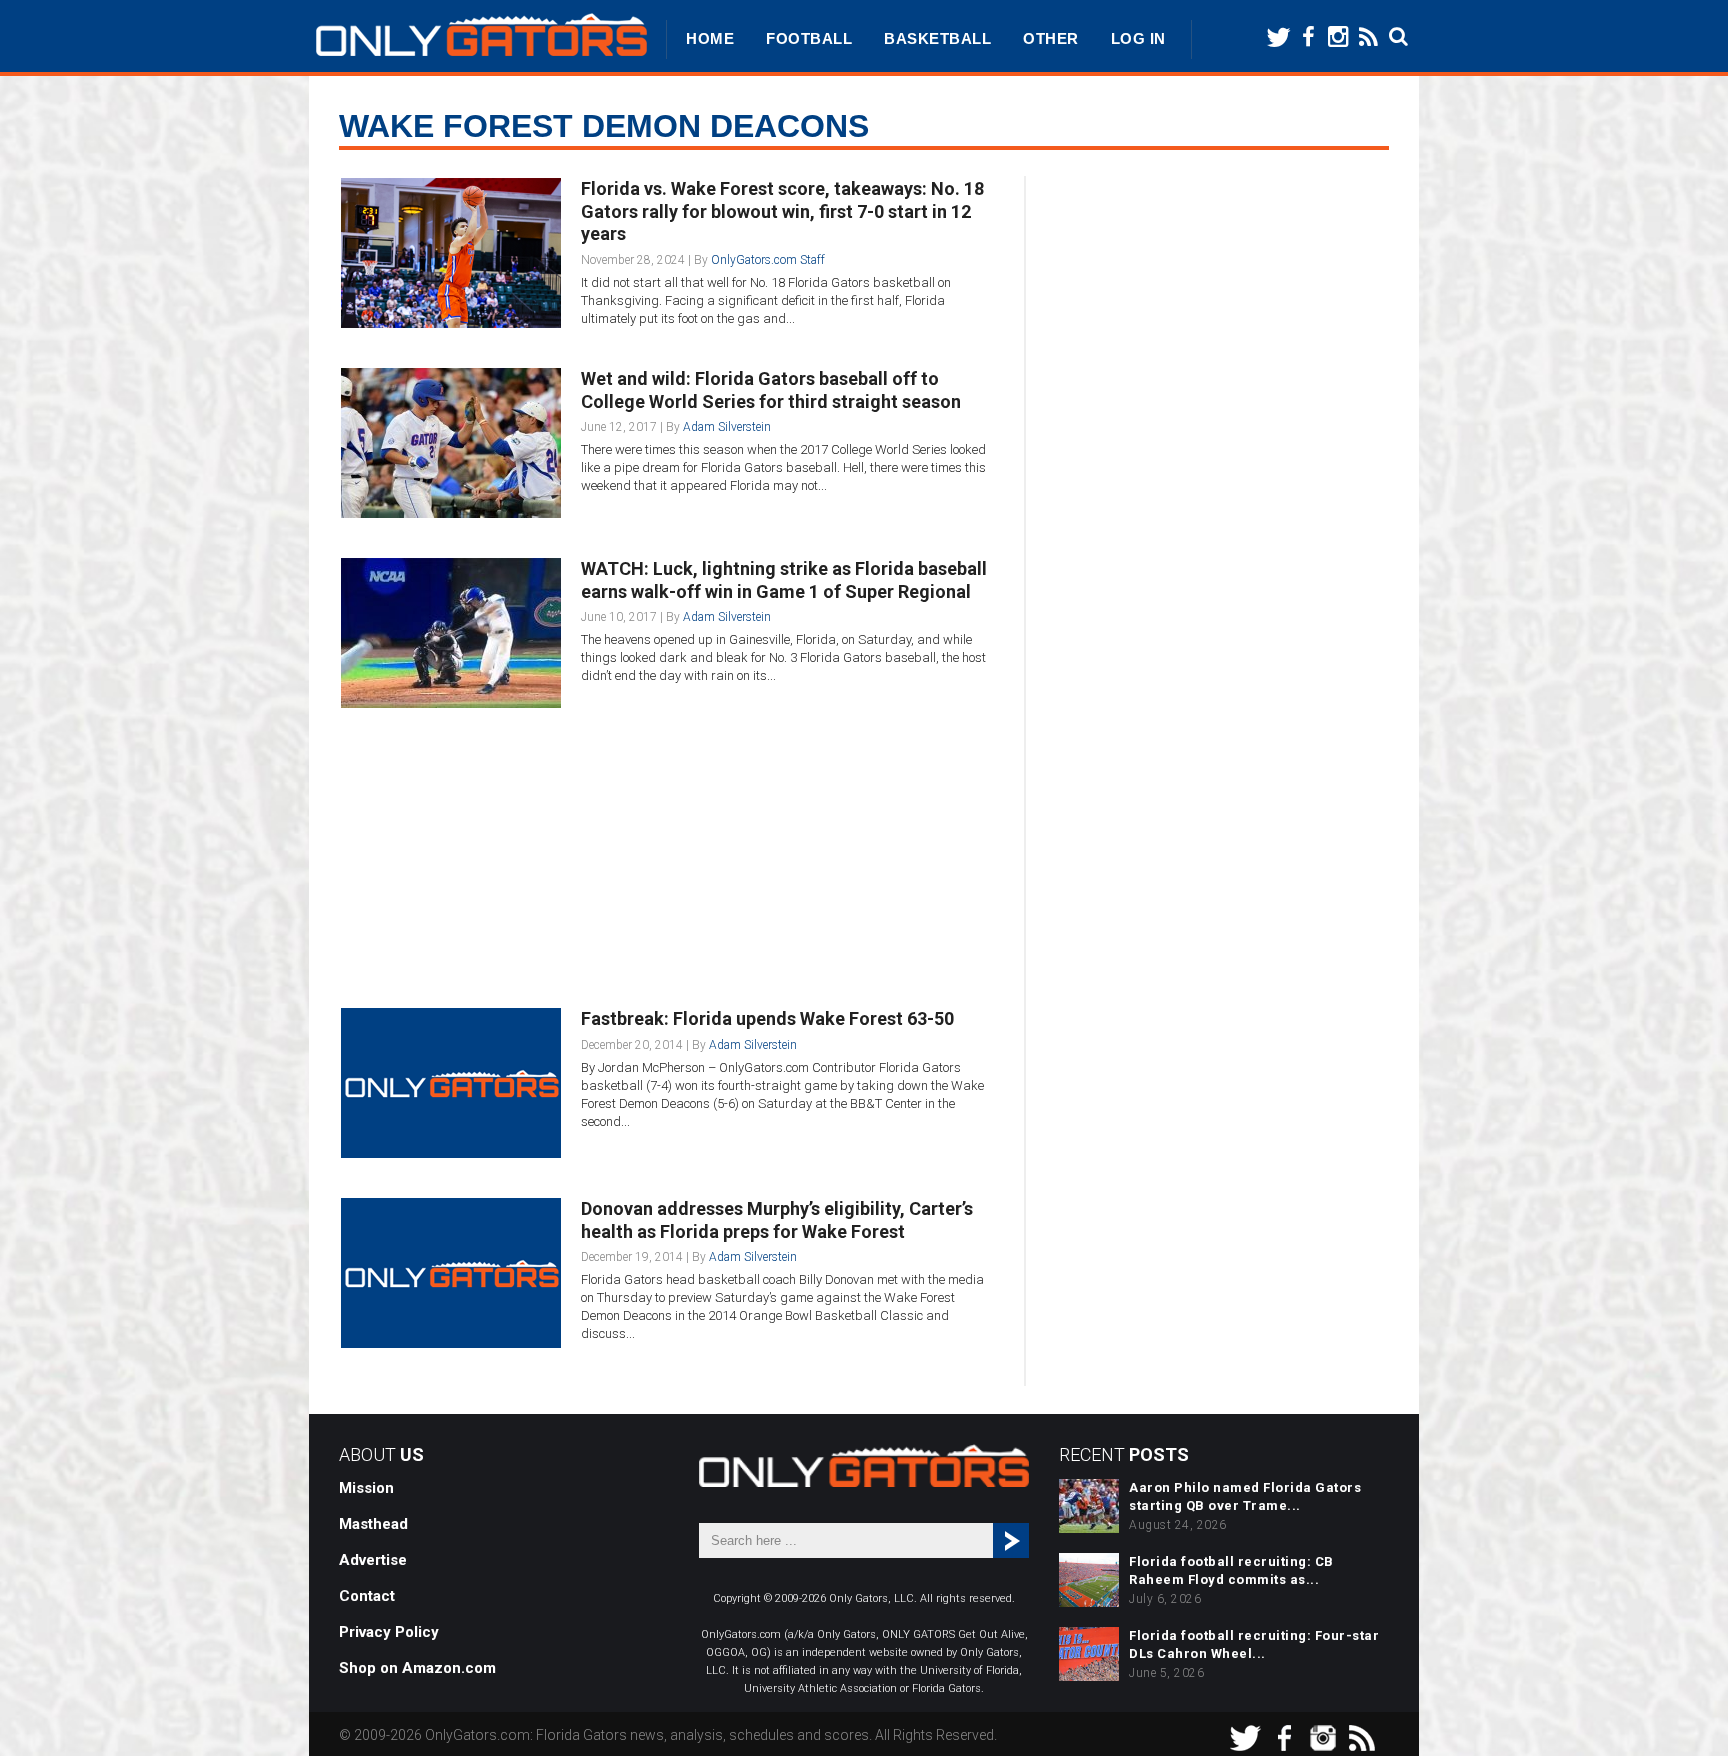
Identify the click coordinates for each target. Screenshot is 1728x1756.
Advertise (373, 1560)
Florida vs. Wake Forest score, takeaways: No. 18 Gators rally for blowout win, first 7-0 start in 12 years (782, 211)
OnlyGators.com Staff (768, 260)
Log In (1138, 38)
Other (1051, 38)
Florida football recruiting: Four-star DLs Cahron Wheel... (1254, 1644)
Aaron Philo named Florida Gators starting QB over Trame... (1245, 1496)
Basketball (937, 38)
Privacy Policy (389, 1632)
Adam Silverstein (727, 427)
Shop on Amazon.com (417, 1668)
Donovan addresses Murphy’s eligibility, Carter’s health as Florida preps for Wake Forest (777, 1220)
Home (710, 38)
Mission (366, 1488)
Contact (367, 1596)
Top (1680, 1708)
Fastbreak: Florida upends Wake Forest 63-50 (767, 1018)
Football (809, 38)
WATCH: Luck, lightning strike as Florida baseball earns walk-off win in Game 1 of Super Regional (784, 580)
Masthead (373, 1524)
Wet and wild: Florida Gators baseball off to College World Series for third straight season (771, 390)
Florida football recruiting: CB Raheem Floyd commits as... (1231, 1570)
